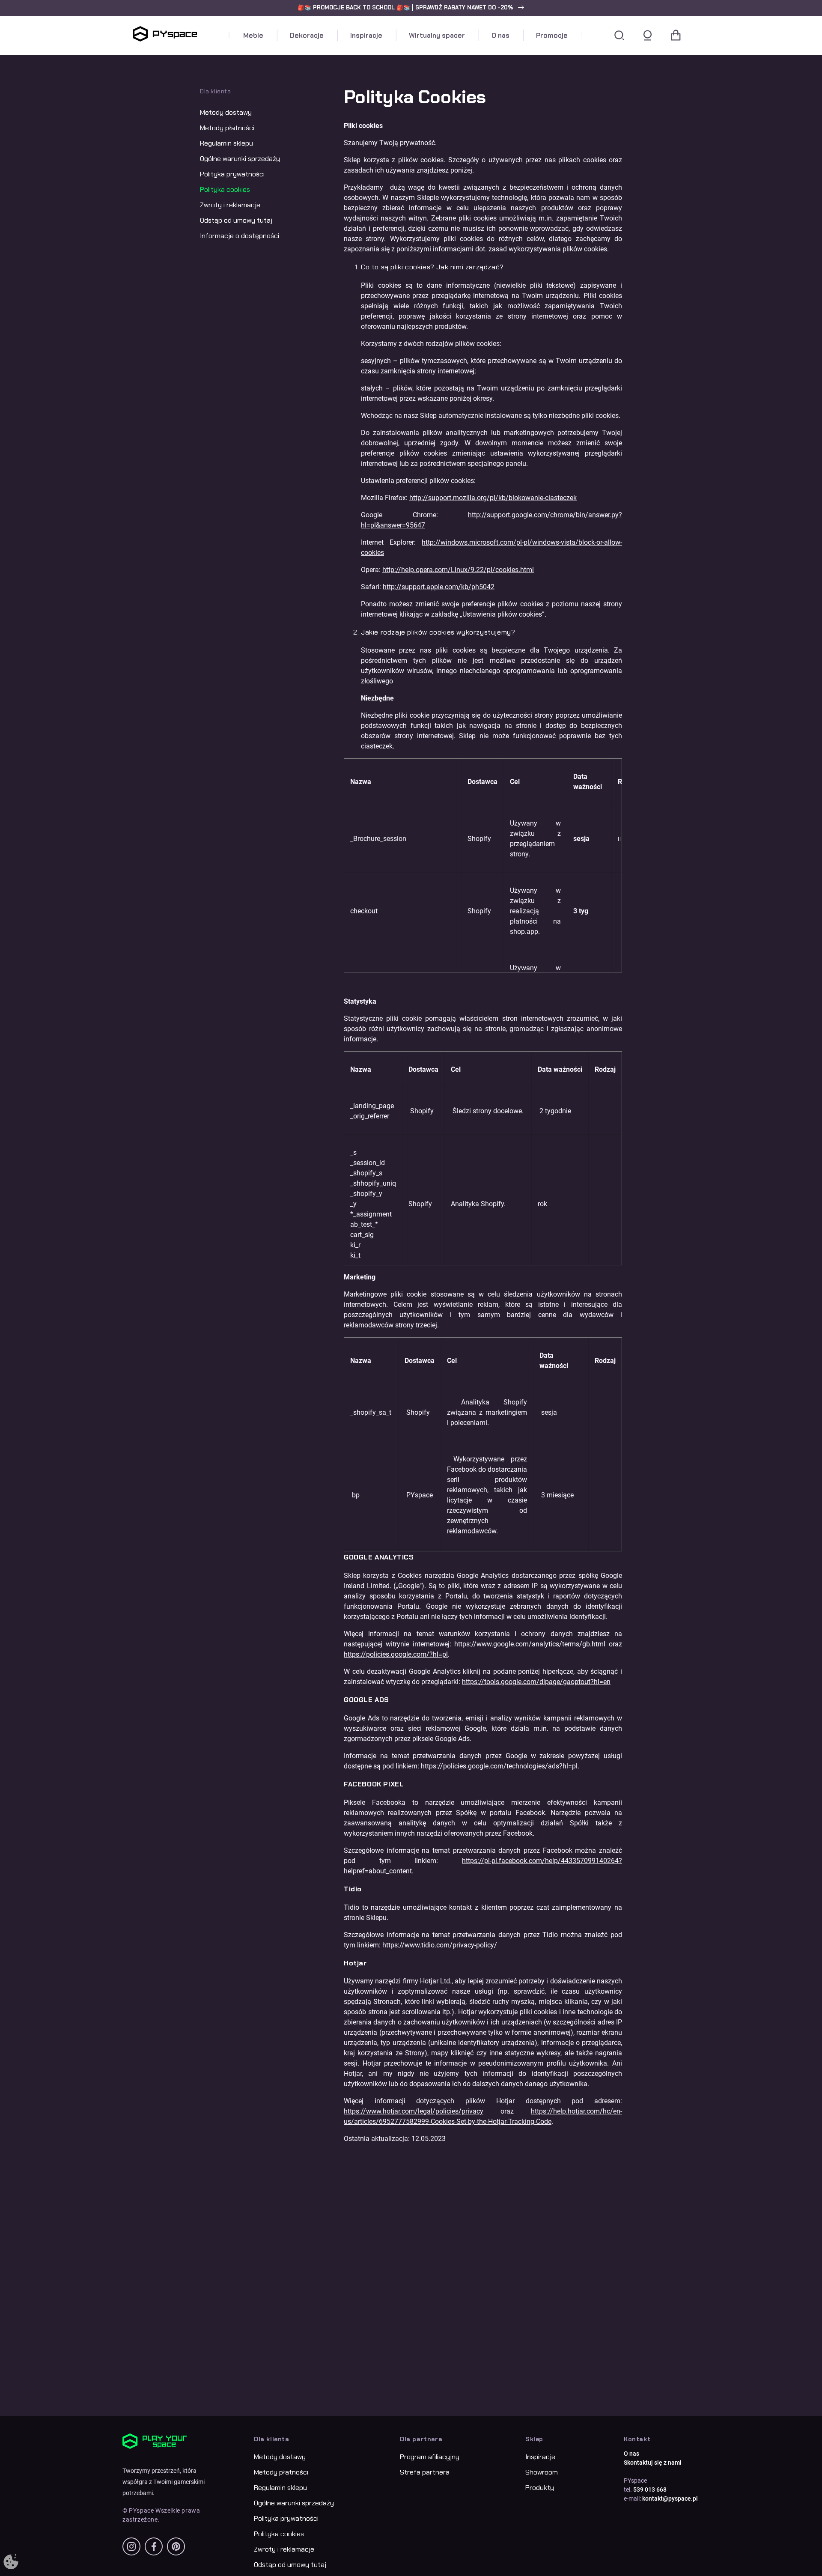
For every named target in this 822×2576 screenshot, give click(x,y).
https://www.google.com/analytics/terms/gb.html (530, 1644)
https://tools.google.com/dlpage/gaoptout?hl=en (536, 1682)
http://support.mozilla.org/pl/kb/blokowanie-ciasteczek (493, 498)
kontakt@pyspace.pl (670, 2498)
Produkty (540, 2488)
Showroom (542, 2472)
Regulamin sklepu (226, 143)
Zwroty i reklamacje (230, 205)
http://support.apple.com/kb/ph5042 (439, 587)
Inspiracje (540, 2457)
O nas (631, 2454)
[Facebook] (154, 2546)
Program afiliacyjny (430, 2457)
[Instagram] (131, 2546)
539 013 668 (650, 2490)
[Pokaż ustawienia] (11, 2562)
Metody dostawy (226, 112)
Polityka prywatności (232, 174)
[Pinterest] (176, 2546)
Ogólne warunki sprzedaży (240, 159)
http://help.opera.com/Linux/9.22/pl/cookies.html (458, 570)
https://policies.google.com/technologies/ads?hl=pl (499, 1766)
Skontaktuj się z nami (653, 2463)
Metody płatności (227, 128)
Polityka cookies (225, 189)
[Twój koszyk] (676, 36)
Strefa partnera (425, 2472)
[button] (411, 8)
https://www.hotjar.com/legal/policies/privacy (414, 2111)
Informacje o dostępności (240, 236)
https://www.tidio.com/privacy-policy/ (440, 1945)
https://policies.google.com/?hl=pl (396, 1654)
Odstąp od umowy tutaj (236, 220)
